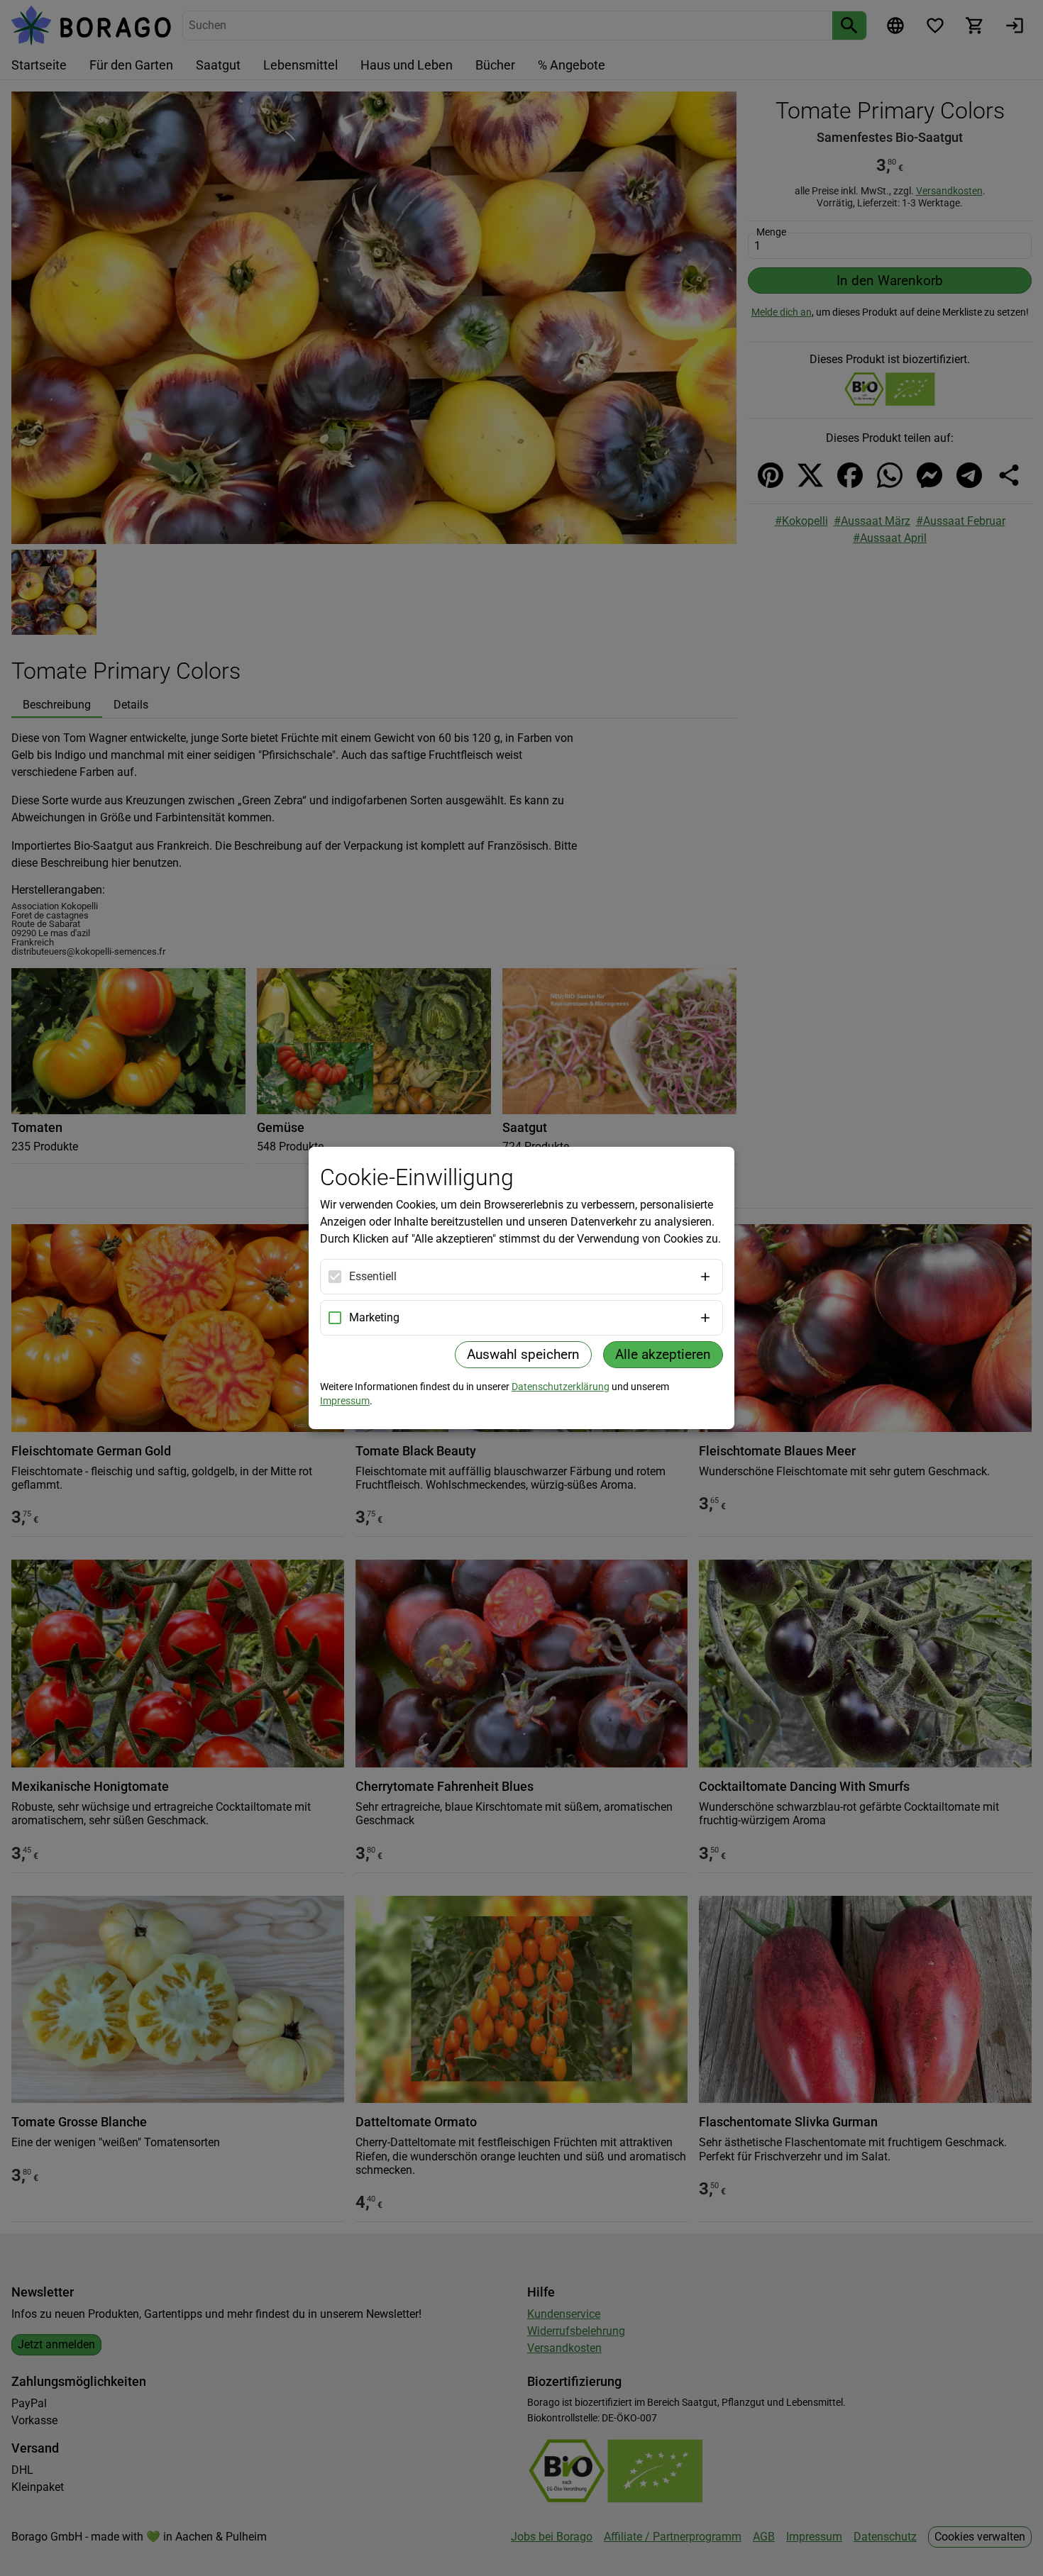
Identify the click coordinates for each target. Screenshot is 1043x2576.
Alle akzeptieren (663, 1354)
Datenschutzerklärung (561, 1387)
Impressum (345, 1401)
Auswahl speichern (523, 1354)
